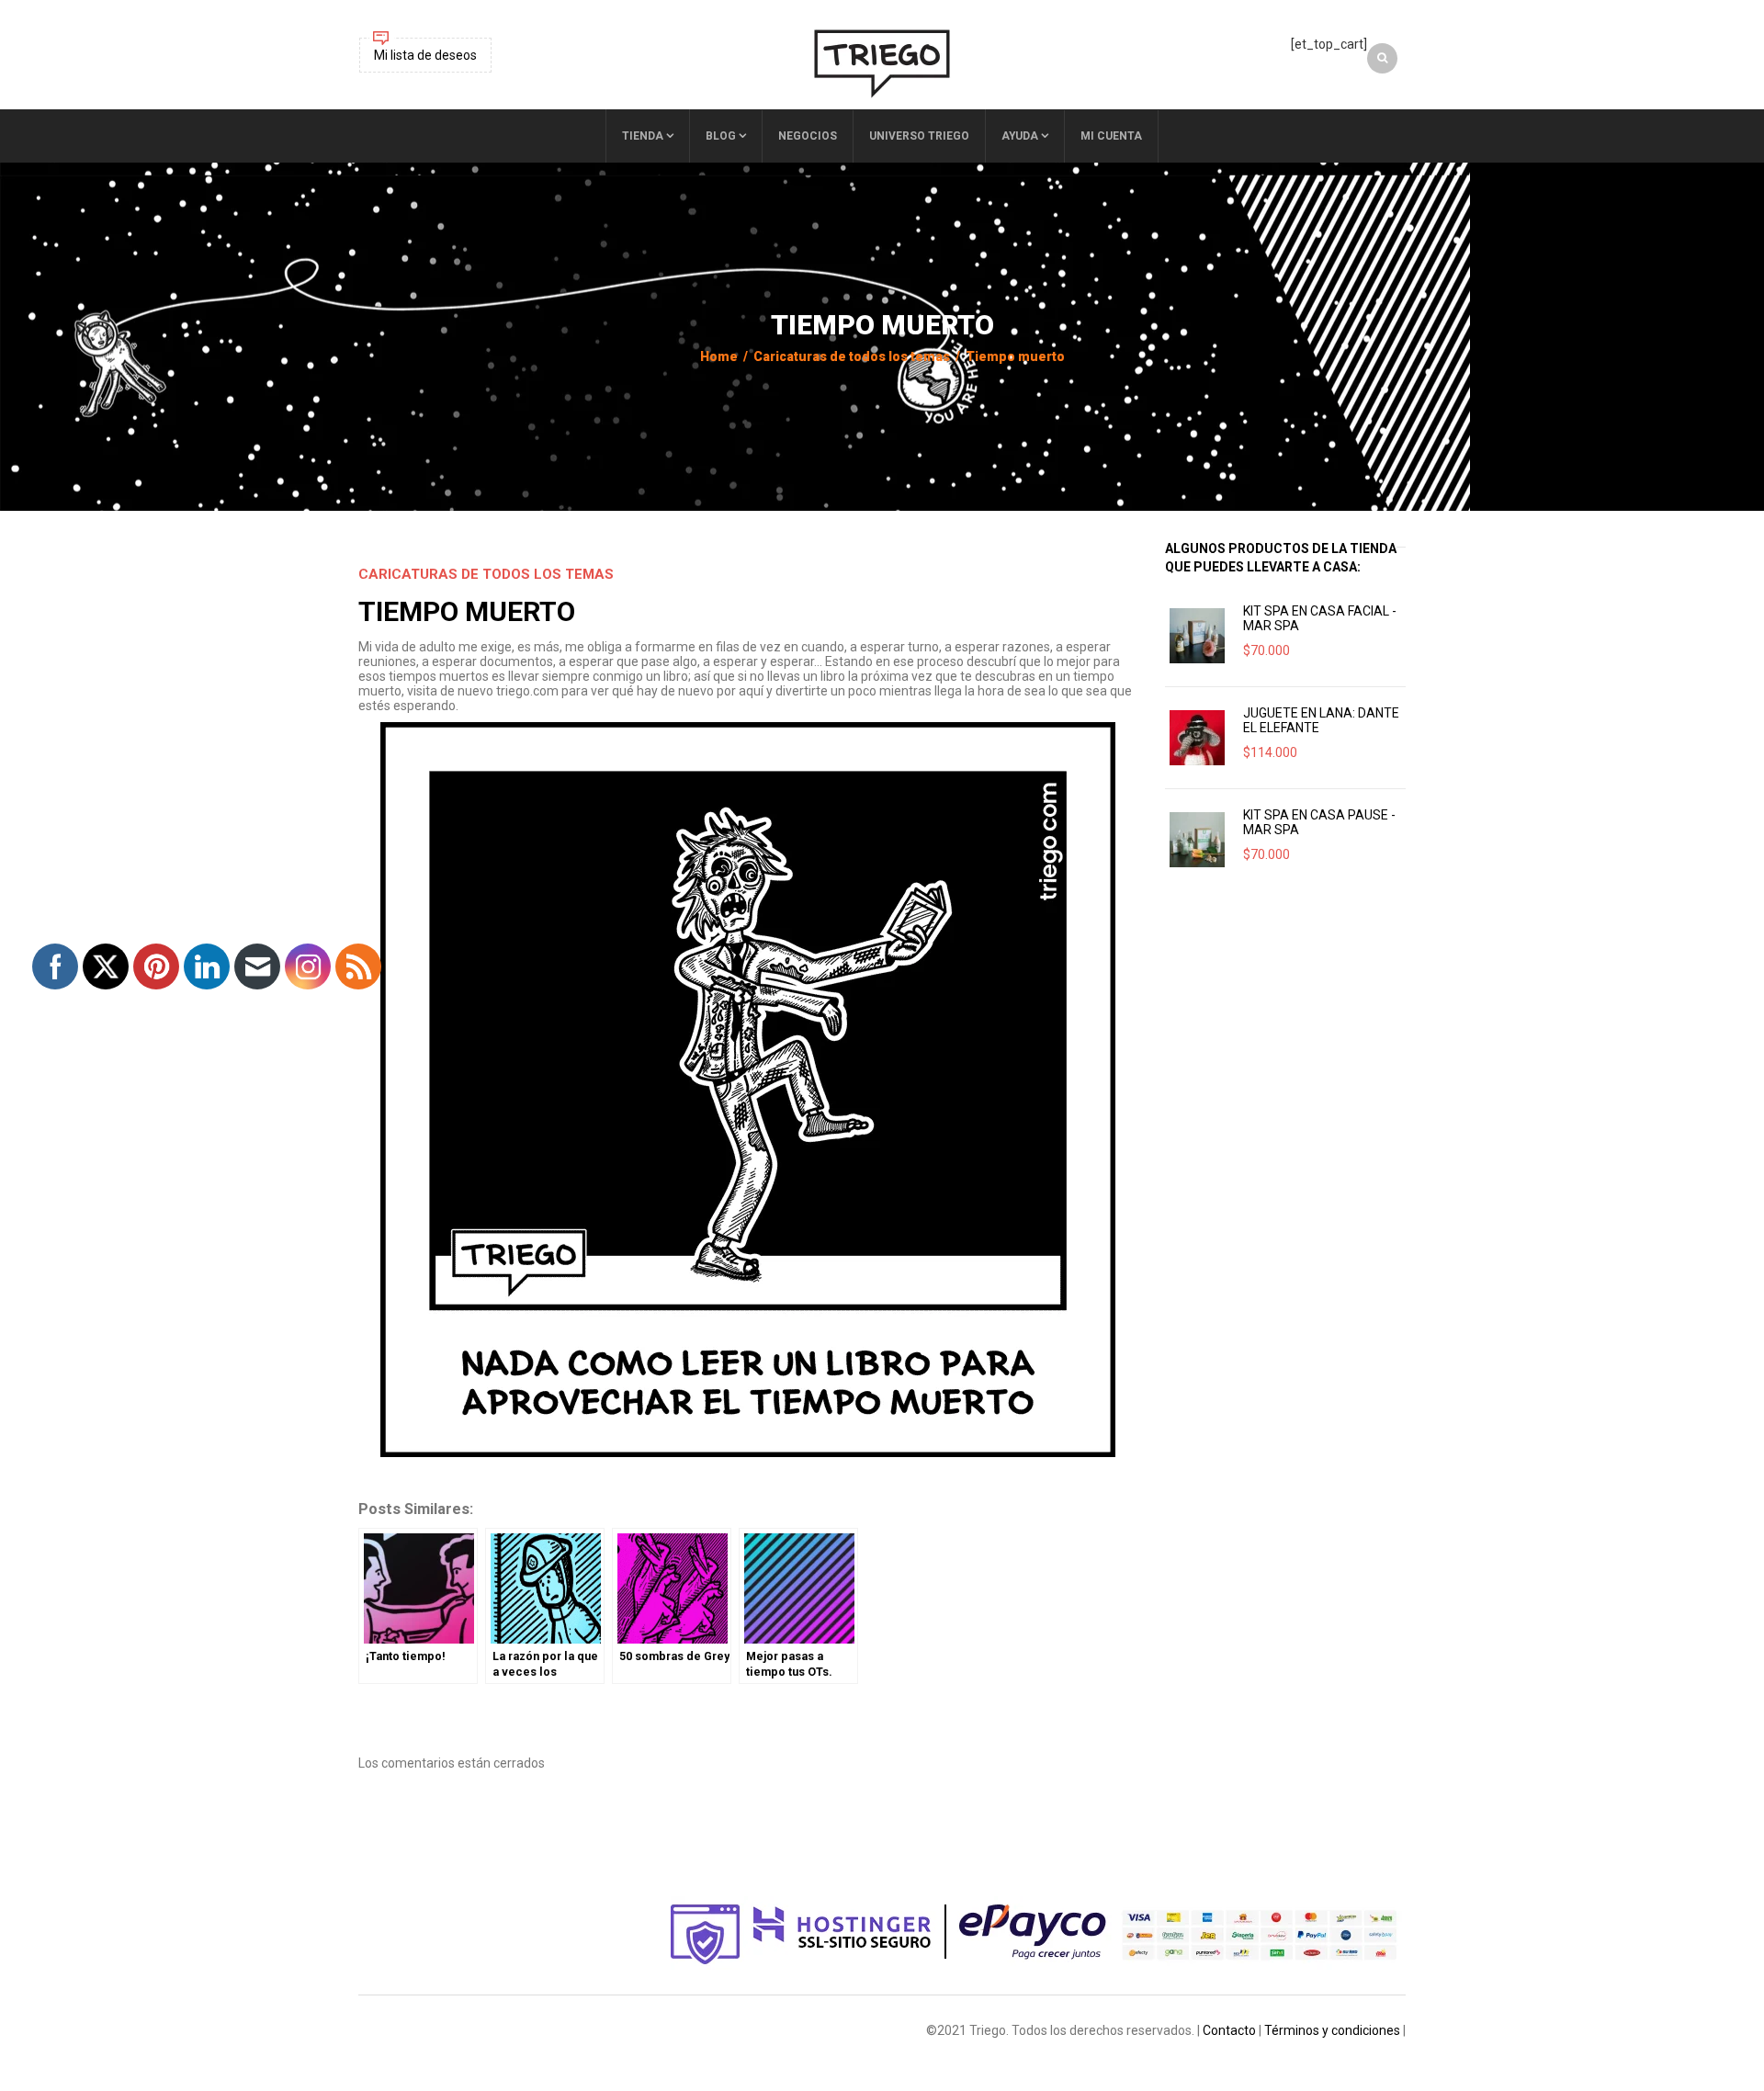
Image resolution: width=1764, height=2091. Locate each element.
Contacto (1229, 2030)
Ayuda (1020, 136)
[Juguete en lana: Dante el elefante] (1197, 738)
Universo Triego (919, 136)
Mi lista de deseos (425, 55)
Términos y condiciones (1332, 2030)
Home (719, 356)
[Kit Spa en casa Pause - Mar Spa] (1197, 840)
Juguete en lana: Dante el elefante (1321, 720)
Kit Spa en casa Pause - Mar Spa (1319, 822)
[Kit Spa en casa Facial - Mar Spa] (1197, 636)
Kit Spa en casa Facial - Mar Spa (1320, 618)
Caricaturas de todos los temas (852, 356)
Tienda (643, 136)
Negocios (808, 136)
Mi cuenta (1111, 136)
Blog (721, 136)
